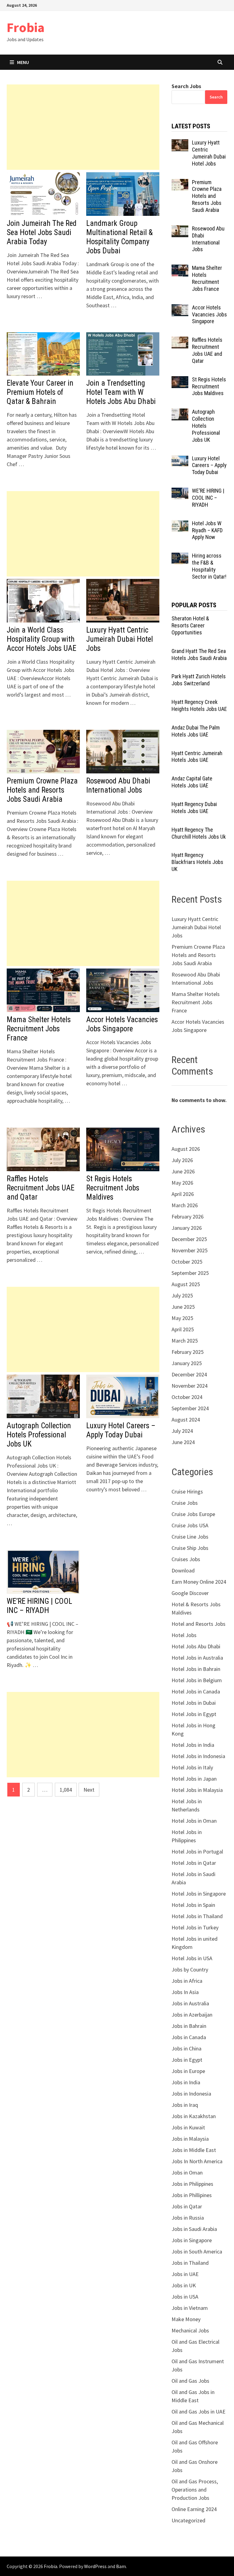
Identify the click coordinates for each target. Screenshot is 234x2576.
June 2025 (183, 1307)
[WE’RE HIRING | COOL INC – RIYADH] (180, 492)
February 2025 (188, 1352)
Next (89, 1790)
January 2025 (187, 1363)
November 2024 (190, 1386)
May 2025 (182, 1318)
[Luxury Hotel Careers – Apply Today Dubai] (180, 459)
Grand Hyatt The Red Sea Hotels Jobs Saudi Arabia (199, 655)
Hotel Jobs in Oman (194, 1821)
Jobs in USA (185, 2297)
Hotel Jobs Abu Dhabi (196, 1646)
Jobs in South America (197, 2251)
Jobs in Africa (187, 1981)
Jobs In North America (197, 2161)
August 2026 (186, 1149)
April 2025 (183, 1329)
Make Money (186, 2319)
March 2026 (185, 1205)
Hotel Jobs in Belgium (197, 1680)
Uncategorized (188, 2520)
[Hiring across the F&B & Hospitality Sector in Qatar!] (180, 557)
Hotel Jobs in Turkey (195, 1927)
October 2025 (187, 1262)
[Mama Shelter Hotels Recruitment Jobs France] (180, 269)
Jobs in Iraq (185, 2105)
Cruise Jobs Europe (193, 1514)
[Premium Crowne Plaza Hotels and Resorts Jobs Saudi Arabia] (180, 183)
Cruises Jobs (186, 1559)
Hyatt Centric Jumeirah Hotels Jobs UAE (197, 757)
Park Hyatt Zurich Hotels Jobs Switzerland (199, 680)
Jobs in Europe (188, 2071)
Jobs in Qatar (187, 2206)
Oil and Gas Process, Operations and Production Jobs (195, 2490)
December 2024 (189, 1374)
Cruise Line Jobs (190, 1537)
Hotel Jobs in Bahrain (196, 1669)
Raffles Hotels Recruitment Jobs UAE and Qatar (41, 1188)
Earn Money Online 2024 (199, 1582)
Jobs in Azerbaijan (192, 2015)
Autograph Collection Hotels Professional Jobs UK (39, 1435)
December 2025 (189, 1239)
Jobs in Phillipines (192, 2195)
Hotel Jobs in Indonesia (198, 1756)
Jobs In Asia (185, 1992)
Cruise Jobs (185, 1503)
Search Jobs (186, 86)
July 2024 (182, 1431)
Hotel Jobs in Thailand (197, 1916)
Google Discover (190, 1593)
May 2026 (182, 1183)
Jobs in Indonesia (191, 2094)
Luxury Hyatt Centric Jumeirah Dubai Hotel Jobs (120, 639)
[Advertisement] (83, 127)
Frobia (26, 27)
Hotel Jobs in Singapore (199, 1894)
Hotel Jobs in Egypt (194, 1714)
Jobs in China (186, 2048)
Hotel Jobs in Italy (192, 1767)
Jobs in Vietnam (190, 2308)
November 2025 (190, 1250)
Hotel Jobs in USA (192, 1958)
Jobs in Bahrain (189, 2026)
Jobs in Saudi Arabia (194, 2229)
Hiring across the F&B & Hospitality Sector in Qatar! (209, 566)
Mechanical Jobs (190, 2330)
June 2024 (183, 1442)
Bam (121, 2566)
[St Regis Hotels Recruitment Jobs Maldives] (180, 380)
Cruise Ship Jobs (190, 1548)
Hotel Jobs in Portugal (197, 1852)
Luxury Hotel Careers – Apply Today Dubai (121, 1430)
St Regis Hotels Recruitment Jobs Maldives (113, 1188)
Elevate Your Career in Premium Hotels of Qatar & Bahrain (40, 392)
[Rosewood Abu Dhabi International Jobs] (180, 229)
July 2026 (182, 1160)
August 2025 (186, 1284)
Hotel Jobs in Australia (197, 1658)
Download (183, 1570)
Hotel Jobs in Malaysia (197, 1790)
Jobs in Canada (189, 2037)
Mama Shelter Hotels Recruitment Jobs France (39, 1029)
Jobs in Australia (190, 2003)
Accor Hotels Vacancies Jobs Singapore (122, 1024)
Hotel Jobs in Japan (194, 1779)
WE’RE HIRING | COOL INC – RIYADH (39, 1606)
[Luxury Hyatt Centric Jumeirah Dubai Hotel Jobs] (180, 143)
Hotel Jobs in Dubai (194, 1703)
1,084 (66, 1790)
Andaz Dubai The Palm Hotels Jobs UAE (196, 731)
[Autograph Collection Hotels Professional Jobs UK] (180, 413)
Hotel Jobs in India (193, 1745)
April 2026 (183, 1194)
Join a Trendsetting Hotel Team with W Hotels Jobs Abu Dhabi (121, 392)
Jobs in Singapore (192, 2240)
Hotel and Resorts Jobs (199, 1624)
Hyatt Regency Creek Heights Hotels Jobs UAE (199, 705)
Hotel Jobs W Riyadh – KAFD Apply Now (207, 530)
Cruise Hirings (187, 1491)
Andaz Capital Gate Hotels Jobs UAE (192, 782)
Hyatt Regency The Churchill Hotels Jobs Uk (199, 833)
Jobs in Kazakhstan (194, 2116)
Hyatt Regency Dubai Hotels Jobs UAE (194, 808)
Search (216, 97)
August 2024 (186, 1420)
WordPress (95, 2566)
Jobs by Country (190, 1969)
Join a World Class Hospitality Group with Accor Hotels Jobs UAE (41, 639)
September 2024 (190, 1408)
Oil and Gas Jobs (190, 2381)
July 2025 (182, 1295)
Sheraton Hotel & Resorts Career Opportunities (190, 625)
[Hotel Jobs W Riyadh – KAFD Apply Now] (180, 524)
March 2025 (185, 1341)
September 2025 (190, 1273)
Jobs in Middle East (194, 2150)
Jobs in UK (184, 2285)
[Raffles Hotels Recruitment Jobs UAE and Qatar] (180, 341)
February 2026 (188, 1217)
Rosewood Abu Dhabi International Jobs (118, 785)
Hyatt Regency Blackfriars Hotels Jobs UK (197, 862)
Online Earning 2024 (194, 2509)
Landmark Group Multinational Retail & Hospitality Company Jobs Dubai (119, 237)
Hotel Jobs (184, 1635)
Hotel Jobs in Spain (193, 1905)
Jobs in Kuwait (188, 2127)
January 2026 (187, 1228)
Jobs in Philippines (192, 2184)
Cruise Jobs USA (190, 1525)
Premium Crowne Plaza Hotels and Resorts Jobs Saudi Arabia (42, 790)
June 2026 (183, 1171)
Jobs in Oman (187, 2173)
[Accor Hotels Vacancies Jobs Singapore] (180, 308)
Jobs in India (186, 2082)
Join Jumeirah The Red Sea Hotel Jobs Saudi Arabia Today (42, 232)
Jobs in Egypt (187, 2060)
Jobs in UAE (185, 2274)
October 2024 (187, 1397)
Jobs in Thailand (190, 2263)
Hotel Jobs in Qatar (194, 1863)
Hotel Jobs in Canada (196, 1691)
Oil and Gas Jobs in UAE (199, 2412)
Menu (23, 62)
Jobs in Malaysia (190, 2139)
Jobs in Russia (188, 2218)
